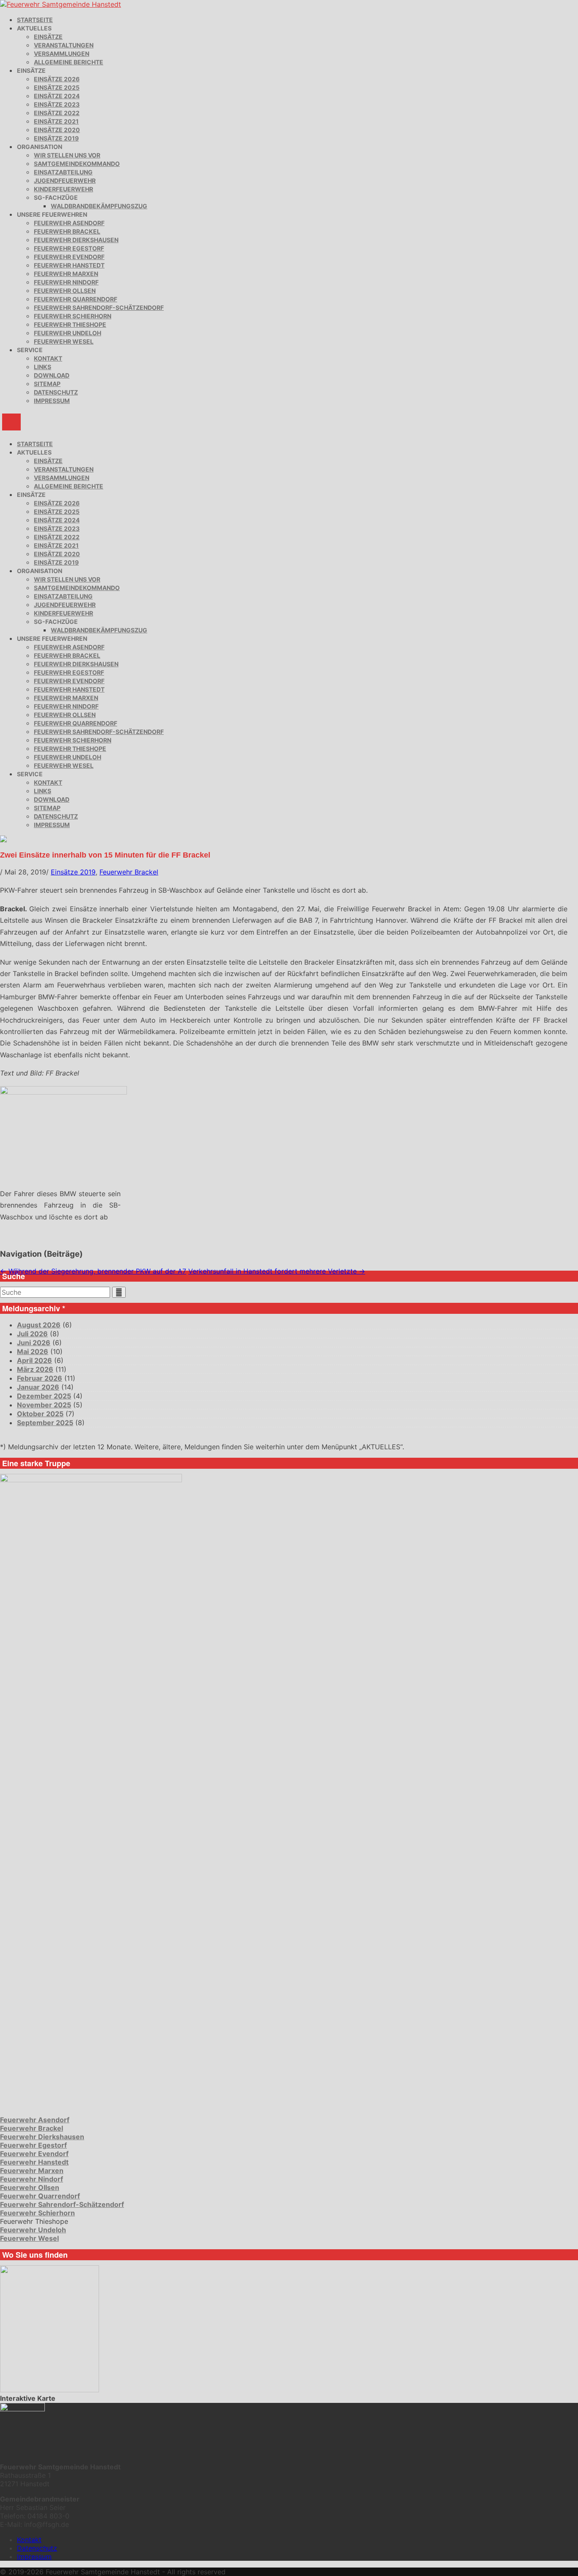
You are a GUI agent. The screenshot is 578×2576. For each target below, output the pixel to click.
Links (43, 367)
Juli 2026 (32, 1334)
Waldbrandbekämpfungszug (99, 206)
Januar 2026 (38, 1387)
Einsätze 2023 (57, 104)
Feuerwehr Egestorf (69, 248)
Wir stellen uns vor (67, 155)
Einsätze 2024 (57, 96)
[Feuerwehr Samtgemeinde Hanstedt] (61, 4)
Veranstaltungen (64, 45)
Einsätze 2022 (57, 113)
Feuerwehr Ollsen (65, 291)
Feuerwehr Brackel (67, 231)
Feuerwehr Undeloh (67, 333)
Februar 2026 (40, 1378)
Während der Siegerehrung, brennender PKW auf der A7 (93, 1271)
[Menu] (11, 422)
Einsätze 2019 (56, 138)
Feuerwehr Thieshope (70, 324)
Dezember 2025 (44, 1396)
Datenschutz (56, 392)
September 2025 (45, 1423)
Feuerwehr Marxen (66, 274)
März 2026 (35, 1369)
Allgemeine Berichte (69, 62)
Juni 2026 (34, 1343)
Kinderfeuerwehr (63, 189)
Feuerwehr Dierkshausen (76, 240)
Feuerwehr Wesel (64, 341)
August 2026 (39, 1325)
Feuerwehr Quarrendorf (76, 299)
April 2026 (34, 1360)
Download (52, 375)
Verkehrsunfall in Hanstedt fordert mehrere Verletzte (277, 1271)
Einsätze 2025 (57, 87)
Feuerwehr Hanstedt (69, 265)
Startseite (35, 20)
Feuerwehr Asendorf (69, 223)
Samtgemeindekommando (77, 164)
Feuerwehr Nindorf (66, 282)
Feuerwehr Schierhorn (73, 316)
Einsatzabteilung (63, 172)
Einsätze (48, 37)
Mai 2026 (33, 1351)
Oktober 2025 (40, 1414)
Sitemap (47, 384)
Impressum (52, 401)
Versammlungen (62, 54)
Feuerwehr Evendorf (69, 257)
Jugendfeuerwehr (65, 181)
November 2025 (44, 1405)
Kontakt (48, 358)
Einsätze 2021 (56, 121)
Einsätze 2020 (57, 130)
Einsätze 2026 (57, 79)
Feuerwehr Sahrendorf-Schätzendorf (99, 308)
